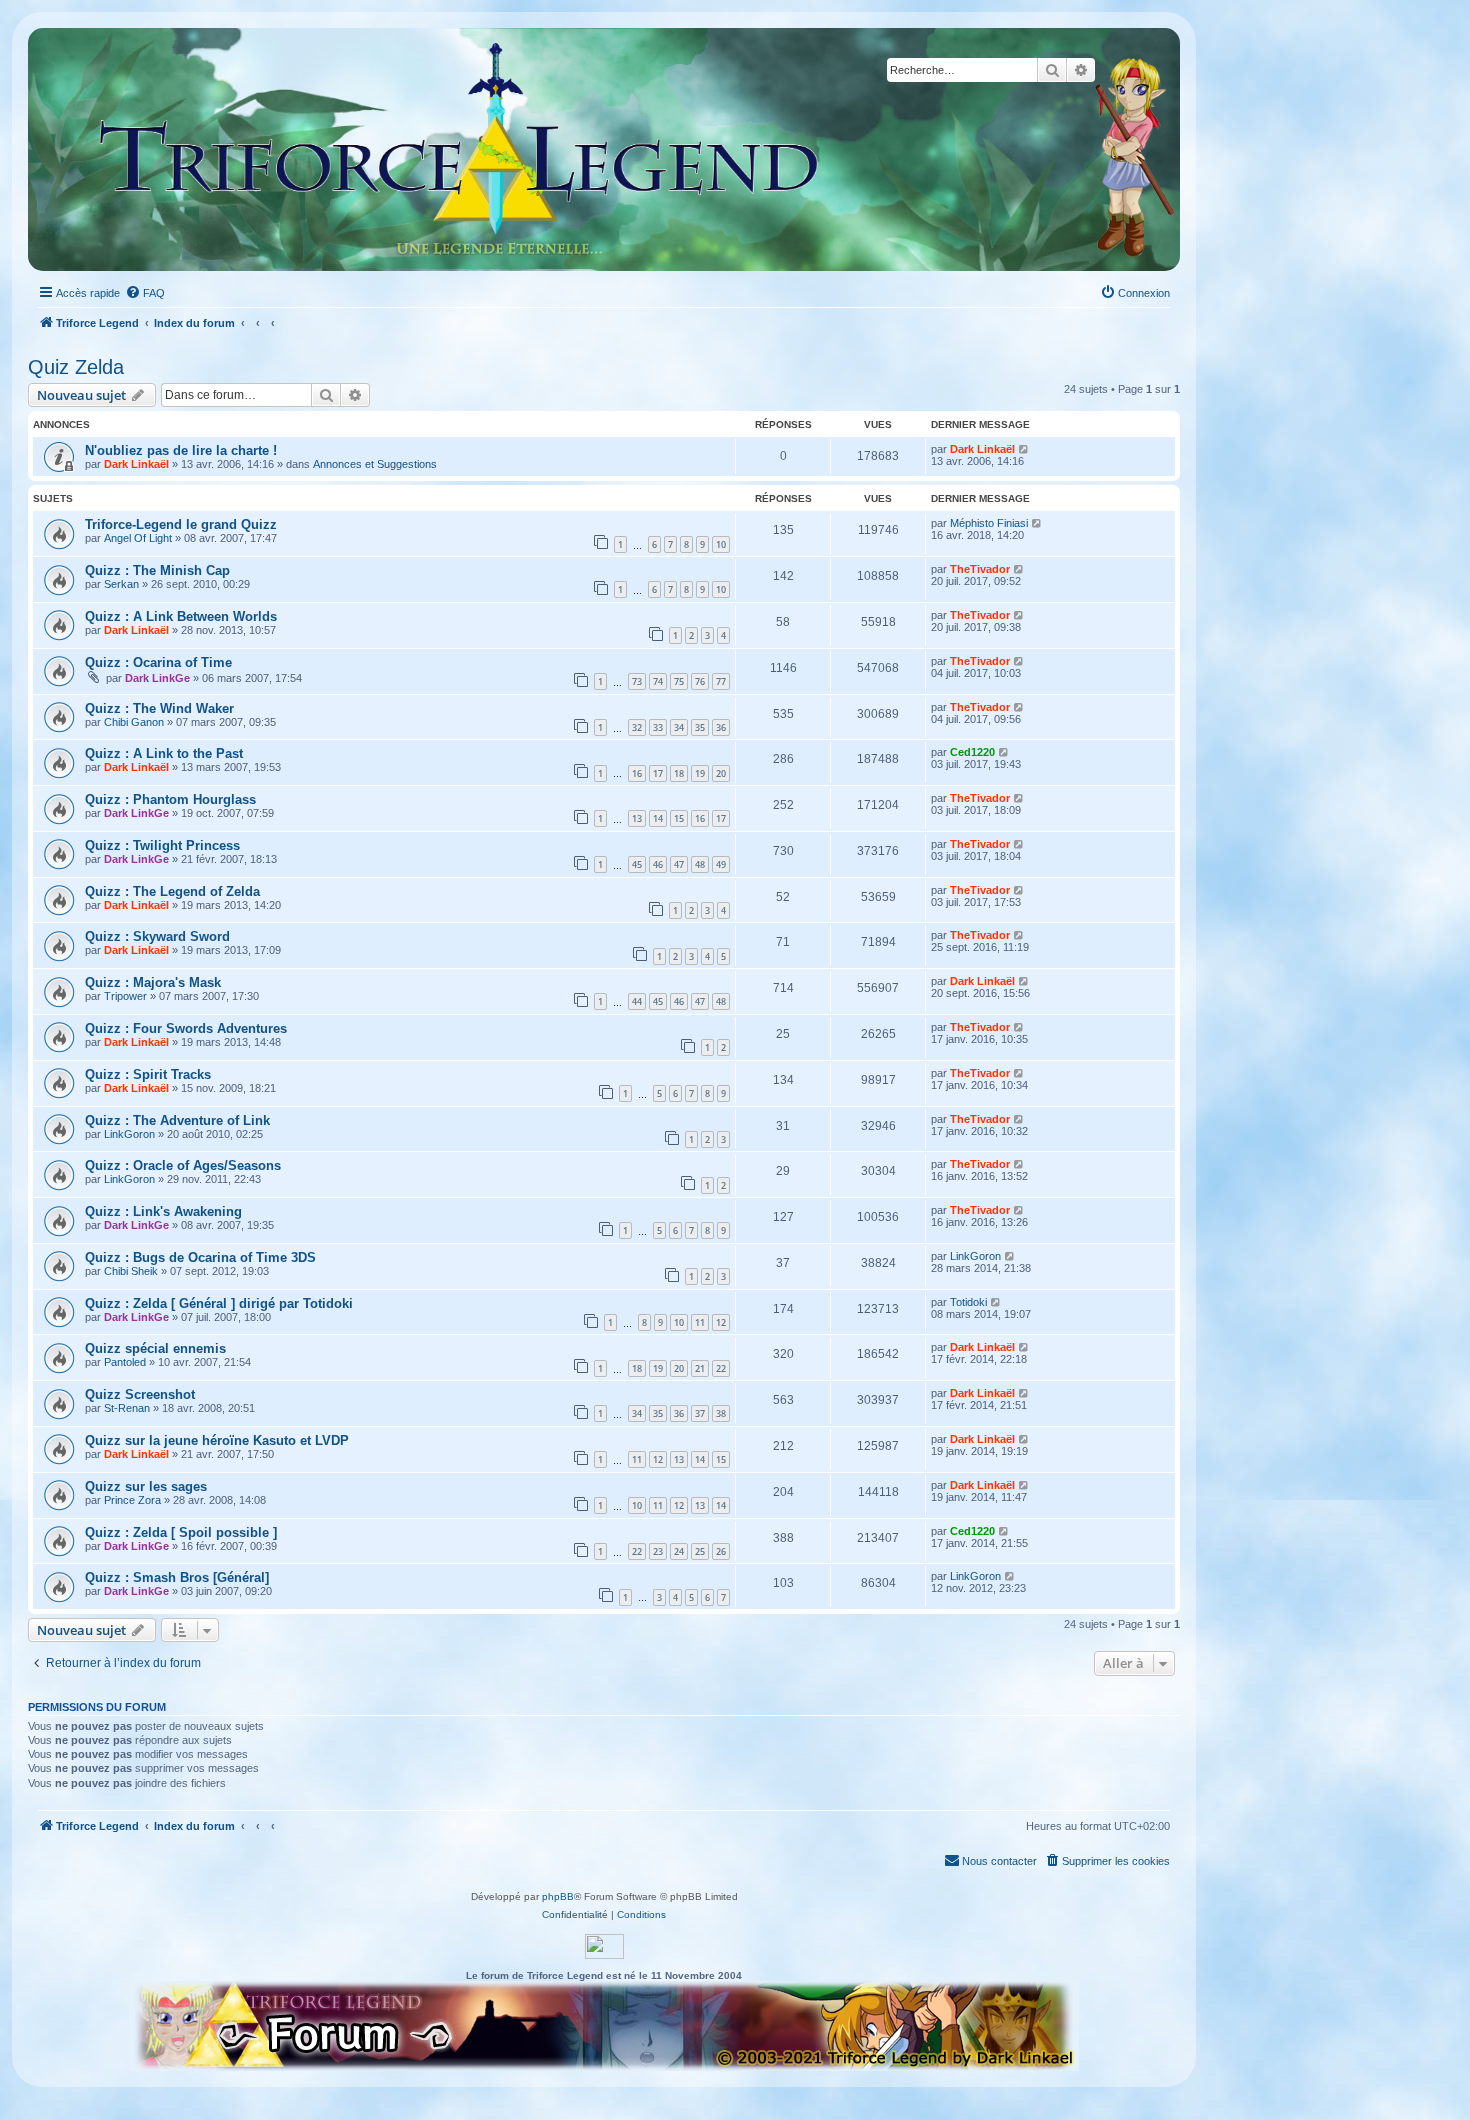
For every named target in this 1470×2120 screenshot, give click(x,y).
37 (700, 1413)
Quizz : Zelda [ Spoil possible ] (181, 1532)
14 (658, 818)
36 (721, 727)
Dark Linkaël (136, 464)
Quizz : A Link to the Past (164, 753)
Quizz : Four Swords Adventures (186, 1028)
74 (658, 681)
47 (679, 864)
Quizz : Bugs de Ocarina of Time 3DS (200, 1257)
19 (700, 773)
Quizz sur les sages (146, 1486)
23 (658, 1551)
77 (721, 681)
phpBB (558, 1896)
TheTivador (980, 569)
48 (700, 864)
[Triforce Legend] (460, 149)
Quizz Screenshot (140, 1394)
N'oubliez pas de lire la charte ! (181, 450)
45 (637, 864)
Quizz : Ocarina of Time (158, 662)
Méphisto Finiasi (989, 523)
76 (700, 681)
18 (679, 773)
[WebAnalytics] (604, 1946)
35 (700, 727)
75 (679, 681)
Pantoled (125, 1362)
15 (679, 818)
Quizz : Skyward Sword (157, 936)
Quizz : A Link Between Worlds (181, 616)
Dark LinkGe (157, 678)
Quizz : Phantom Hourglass (170, 799)
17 (658, 773)
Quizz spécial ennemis (155, 1348)
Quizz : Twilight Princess (162, 845)
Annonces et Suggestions (375, 464)
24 (679, 1551)
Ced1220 (972, 752)
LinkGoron (129, 1134)
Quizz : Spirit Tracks (148, 1074)
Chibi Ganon (134, 722)
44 (637, 1001)
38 (721, 1413)
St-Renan (127, 1408)
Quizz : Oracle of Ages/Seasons (183, 1165)
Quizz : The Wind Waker (159, 708)
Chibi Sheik (131, 1271)
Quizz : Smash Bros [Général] (177, 1577)
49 (721, 864)
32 (637, 727)
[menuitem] (145, 293)
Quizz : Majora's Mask (153, 982)
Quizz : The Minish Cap (157, 570)
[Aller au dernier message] (1024, 449)
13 (637, 818)
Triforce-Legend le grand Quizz (181, 524)
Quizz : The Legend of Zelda (172, 891)
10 (721, 544)
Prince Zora (132, 1500)
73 (637, 681)
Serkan (121, 584)
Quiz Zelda (76, 367)
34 (679, 727)
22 (721, 1368)
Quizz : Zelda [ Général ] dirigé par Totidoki (219, 1303)
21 (700, 1368)
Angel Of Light (138, 538)
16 (637, 773)
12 (721, 1322)
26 (721, 1551)
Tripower (125, 996)
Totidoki (968, 1302)
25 (700, 1551)
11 (700, 1322)
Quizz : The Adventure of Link (177, 1120)
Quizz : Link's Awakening (163, 1211)
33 (658, 727)
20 (721, 773)
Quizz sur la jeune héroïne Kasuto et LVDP (217, 1440)
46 (658, 864)
